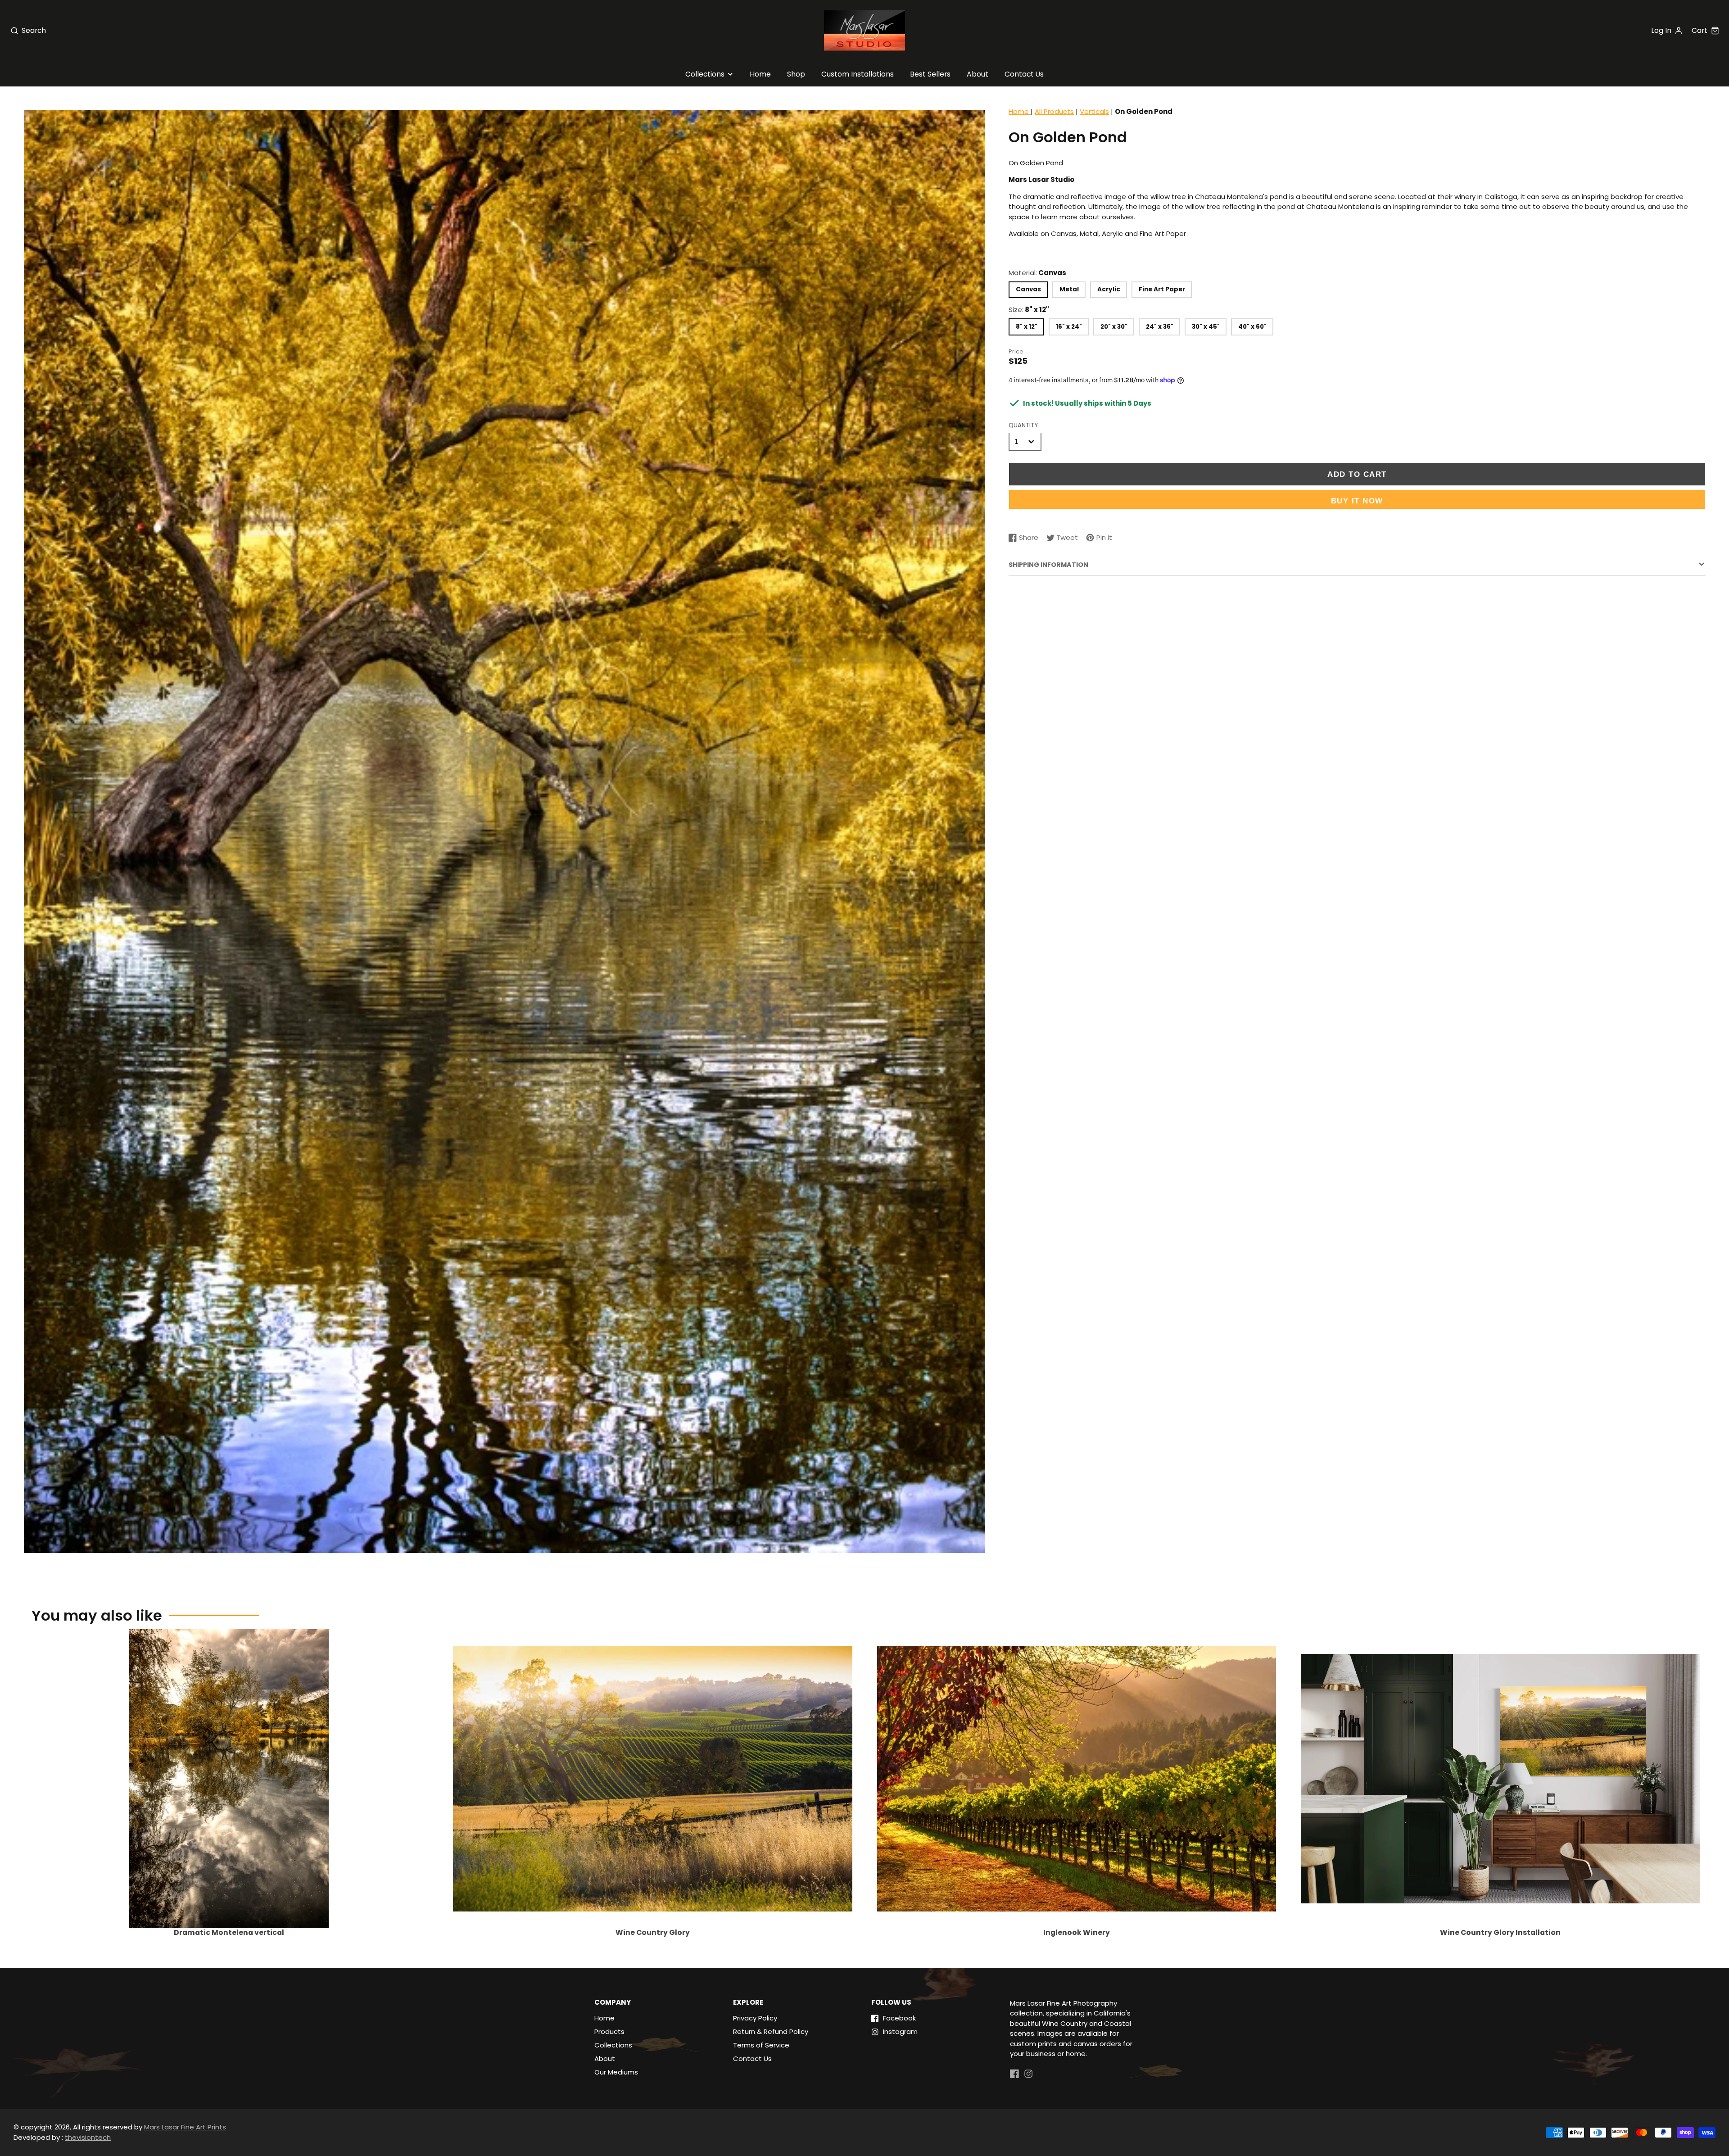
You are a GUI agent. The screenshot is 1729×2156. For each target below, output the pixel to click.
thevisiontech (88, 2137)
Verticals (1094, 111)
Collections (705, 74)
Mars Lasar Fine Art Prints (185, 2127)
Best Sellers (930, 74)
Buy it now (1357, 501)
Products (609, 2031)
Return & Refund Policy (771, 2031)
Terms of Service (761, 2045)
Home (760, 74)
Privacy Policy (755, 2018)
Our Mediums (616, 2072)
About (978, 74)
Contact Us (1024, 74)
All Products (1054, 111)
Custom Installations (858, 74)
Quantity (1023, 425)
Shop (796, 74)
